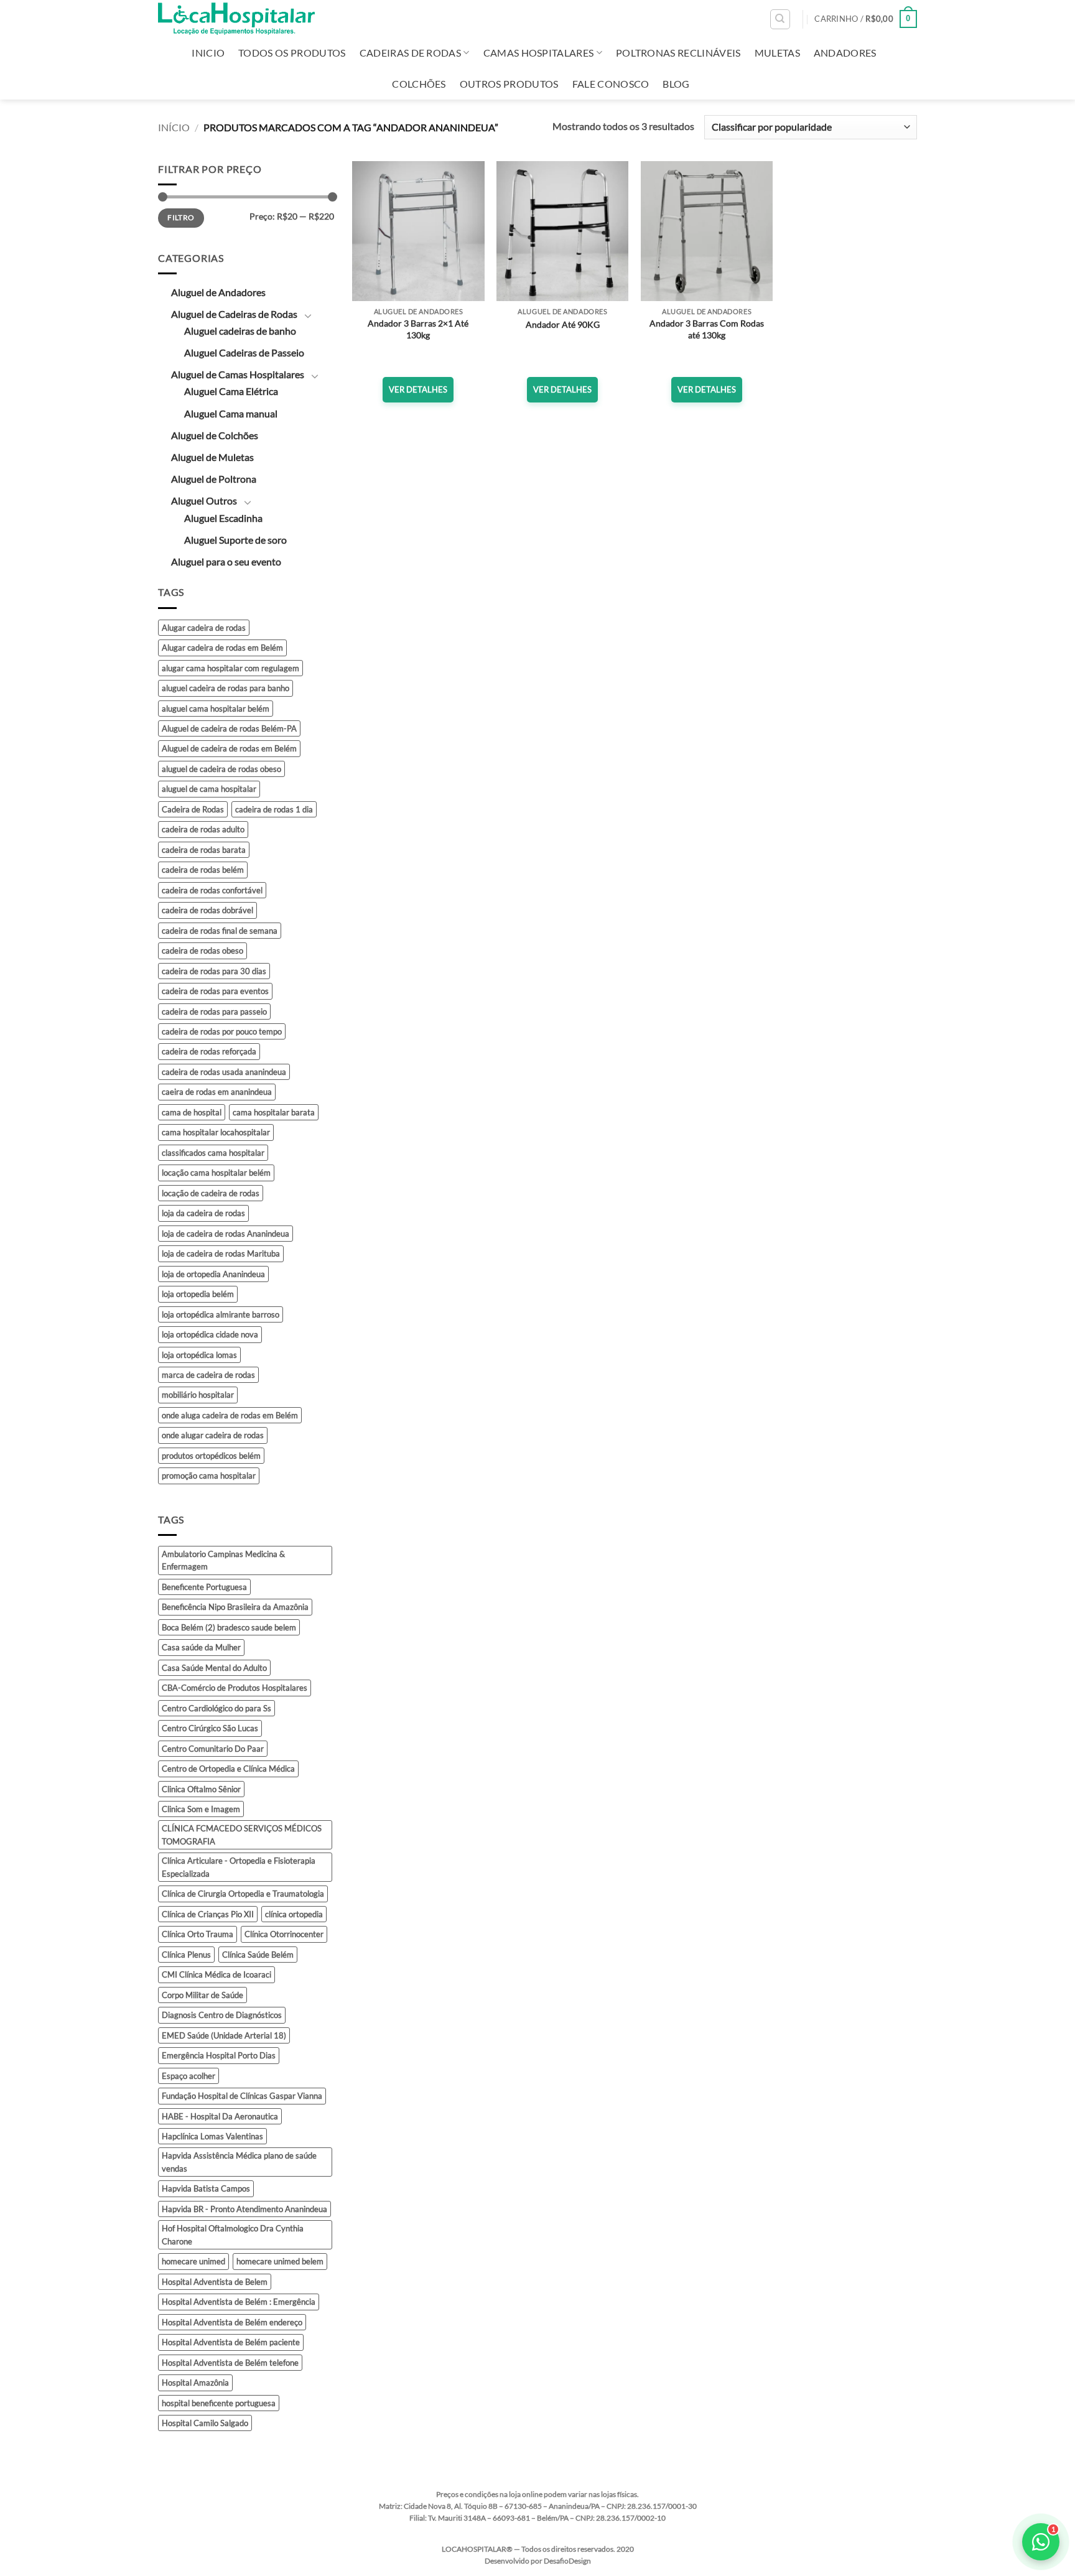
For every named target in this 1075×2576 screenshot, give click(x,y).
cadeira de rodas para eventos (215, 991)
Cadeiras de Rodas (410, 53)
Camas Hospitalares (539, 53)
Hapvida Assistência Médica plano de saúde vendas (239, 2162)
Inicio (208, 53)
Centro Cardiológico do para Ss (216, 1708)
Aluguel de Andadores (218, 292)
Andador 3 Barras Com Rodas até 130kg (707, 329)
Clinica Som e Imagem (201, 1809)
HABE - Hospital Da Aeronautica (220, 2116)
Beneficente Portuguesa (204, 1587)
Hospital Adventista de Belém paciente (231, 2342)
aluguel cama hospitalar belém (216, 709)
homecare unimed (193, 2261)
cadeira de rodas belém (203, 870)
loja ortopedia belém (198, 1294)
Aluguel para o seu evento (226, 561)
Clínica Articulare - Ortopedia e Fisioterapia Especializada (239, 1867)
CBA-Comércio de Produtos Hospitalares (235, 1688)
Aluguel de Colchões (215, 435)
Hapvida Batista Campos (206, 2188)
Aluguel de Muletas (212, 457)
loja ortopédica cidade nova (210, 1334)
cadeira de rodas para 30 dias (214, 971)
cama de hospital (192, 1112)
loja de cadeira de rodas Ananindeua (226, 1234)
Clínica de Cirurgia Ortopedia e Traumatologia (243, 1894)
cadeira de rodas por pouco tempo (222, 1031)
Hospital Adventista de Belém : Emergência (239, 2302)
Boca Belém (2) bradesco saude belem (229, 1627)
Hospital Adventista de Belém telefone (230, 2363)
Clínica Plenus (186, 1955)
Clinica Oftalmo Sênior (201, 1789)
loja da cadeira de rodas (203, 1213)
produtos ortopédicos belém (211, 1456)
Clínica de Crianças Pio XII (208, 1914)
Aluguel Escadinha (223, 518)
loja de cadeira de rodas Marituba (221, 1253)
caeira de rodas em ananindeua (217, 1092)
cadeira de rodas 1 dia (274, 809)
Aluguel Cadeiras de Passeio (244, 352)
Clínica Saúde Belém (258, 1955)
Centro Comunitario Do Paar (213, 1749)
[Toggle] (308, 315)
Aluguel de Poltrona (214, 479)
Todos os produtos (292, 53)
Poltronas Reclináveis (678, 53)
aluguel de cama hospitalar (209, 789)
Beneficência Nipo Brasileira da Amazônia (235, 1607)
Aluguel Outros (204, 500)
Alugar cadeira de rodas (204, 628)
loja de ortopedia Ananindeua (213, 1274)
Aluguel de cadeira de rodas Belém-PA (229, 728)
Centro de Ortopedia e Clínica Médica (228, 1769)
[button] (866, 19)
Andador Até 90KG (563, 324)
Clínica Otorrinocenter (284, 1934)
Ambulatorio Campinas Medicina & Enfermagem (223, 1560)
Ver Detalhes (418, 389)
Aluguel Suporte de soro (235, 540)
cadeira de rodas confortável (212, 890)
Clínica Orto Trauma (198, 1934)
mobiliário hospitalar (198, 1395)
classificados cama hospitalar (213, 1153)
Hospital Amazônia (195, 2383)
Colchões (419, 84)
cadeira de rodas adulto (203, 829)
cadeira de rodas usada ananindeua (224, 1072)
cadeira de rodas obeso (202, 951)
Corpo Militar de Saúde (202, 1995)
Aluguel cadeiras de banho (240, 331)
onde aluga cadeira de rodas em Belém (230, 1415)
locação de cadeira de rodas (211, 1193)
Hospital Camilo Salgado (205, 2423)
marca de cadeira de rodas (208, 1375)
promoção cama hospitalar (209, 1476)
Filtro (181, 217)
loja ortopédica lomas (199, 1355)
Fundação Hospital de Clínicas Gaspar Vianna (242, 2096)
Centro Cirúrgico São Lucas (210, 1728)
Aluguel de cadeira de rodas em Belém (229, 748)
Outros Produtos (509, 84)
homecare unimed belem (280, 2261)
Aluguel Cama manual (231, 413)
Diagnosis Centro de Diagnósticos (222, 2015)
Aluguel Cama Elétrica (231, 391)
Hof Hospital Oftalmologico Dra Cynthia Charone (233, 2234)
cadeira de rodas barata (204, 850)
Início (174, 127)
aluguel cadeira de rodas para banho (226, 688)
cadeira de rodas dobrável (207, 910)
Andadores (845, 53)
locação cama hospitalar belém (216, 1173)
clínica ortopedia (294, 1914)
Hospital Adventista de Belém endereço (232, 2322)
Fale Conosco (611, 84)
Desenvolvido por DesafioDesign (538, 2561)
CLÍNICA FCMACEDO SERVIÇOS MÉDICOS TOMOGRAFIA (242, 1834)
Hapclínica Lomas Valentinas (212, 2136)
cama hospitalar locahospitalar (216, 1132)
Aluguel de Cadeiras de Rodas (234, 314)
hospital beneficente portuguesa (219, 2403)
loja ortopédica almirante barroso (221, 1314)
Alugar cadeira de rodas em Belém (222, 648)
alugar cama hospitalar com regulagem (230, 668)
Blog (676, 84)
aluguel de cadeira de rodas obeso (221, 769)
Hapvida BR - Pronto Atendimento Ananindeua (244, 2209)
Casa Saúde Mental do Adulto (214, 1668)
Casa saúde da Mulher (201, 1647)
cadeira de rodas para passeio (214, 1011)
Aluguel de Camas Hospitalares (238, 374)
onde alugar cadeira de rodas (213, 1435)
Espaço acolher (188, 2076)
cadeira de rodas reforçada (209, 1051)
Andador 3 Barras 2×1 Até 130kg (418, 329)
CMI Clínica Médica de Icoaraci (216, 1974)
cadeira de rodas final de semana (220, 931)
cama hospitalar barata (274, 1112)
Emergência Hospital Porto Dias (219, 2055)
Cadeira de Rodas (193, 809)
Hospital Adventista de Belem (215, 2282)
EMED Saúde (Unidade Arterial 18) (224, 2035)
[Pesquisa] (780, 19)
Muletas (777, 53)
